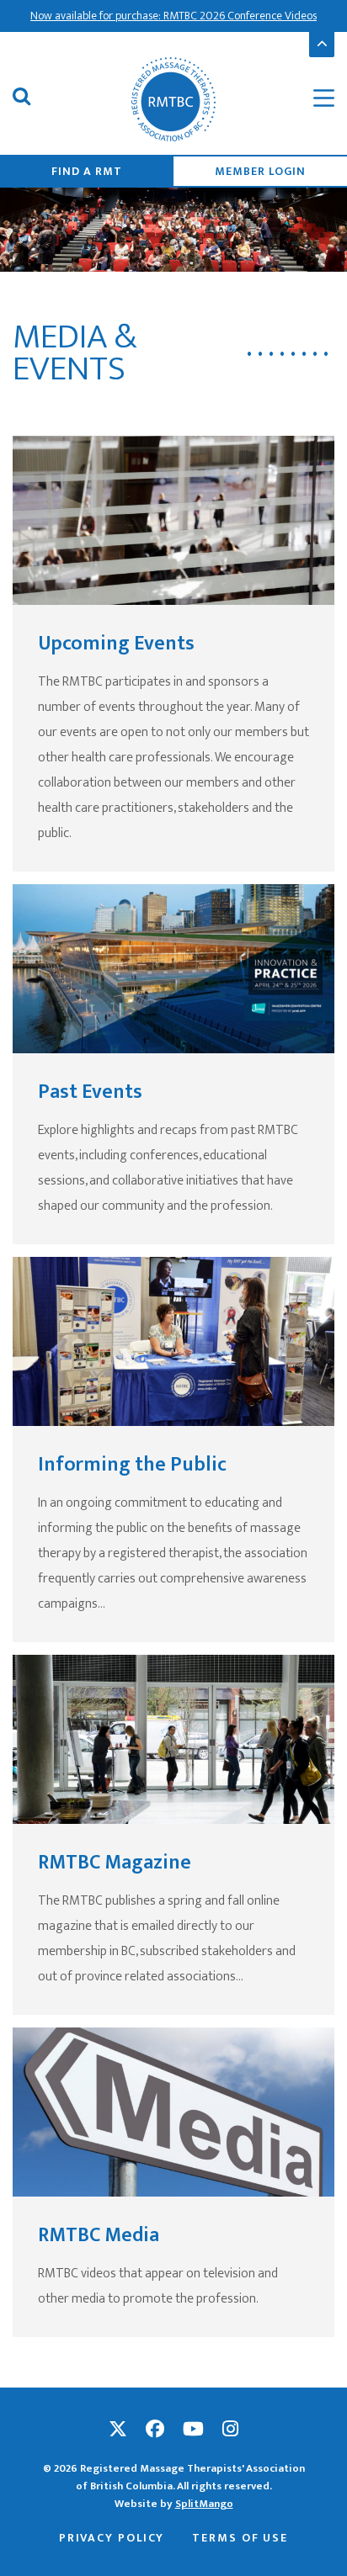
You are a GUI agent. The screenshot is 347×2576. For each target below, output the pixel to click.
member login (260, 171)
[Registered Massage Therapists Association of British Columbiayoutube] (193, 2430)
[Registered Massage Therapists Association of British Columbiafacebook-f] (155, 2430)
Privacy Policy (112, 2538)
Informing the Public (132, 1465)
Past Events (90, 1092)
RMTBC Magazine (115, 1863)
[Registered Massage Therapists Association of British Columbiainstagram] (230, 2430)
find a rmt (87, 171)
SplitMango (204, 2504)
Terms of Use (240, 2538)
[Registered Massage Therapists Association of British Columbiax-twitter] (118, 2430)
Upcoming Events (116, 644)
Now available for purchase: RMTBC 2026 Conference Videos (173, 16)
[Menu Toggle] (313, 99)
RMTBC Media (99, 2235)
